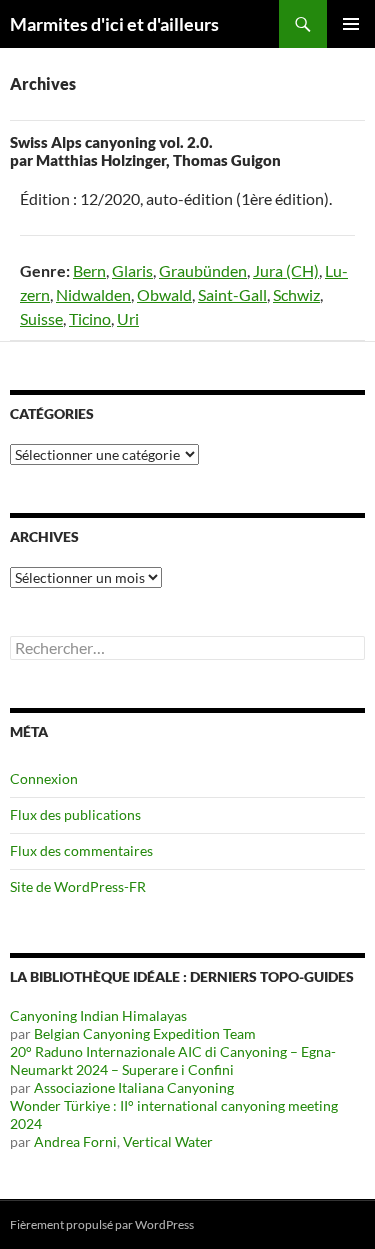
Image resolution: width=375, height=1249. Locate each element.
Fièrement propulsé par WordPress (102, 1224)
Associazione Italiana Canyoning (134, 1087)
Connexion (44, 778)
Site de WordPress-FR (78, 886)
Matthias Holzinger (101, 160)
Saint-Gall (232, 294)
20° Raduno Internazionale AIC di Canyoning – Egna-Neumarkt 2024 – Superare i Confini (173, 1060)
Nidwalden (93, 294)
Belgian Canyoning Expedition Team (145, 1033)
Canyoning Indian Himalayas (98, 1015)
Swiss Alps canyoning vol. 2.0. (111, 142)
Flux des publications (75, 814)
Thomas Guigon (227, 160)
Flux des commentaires (81, 850)
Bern (89, 270)
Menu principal (351, 24)
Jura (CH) (286, 270)
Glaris (132, 270)
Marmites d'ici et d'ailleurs (114, 24)
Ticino (90, 318)
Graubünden (203, 270)
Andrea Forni (75, 1141)
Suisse (41, 318)
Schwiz (296, 294)
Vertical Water (168, 1141)
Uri (128, 318)
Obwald (164, 294)
